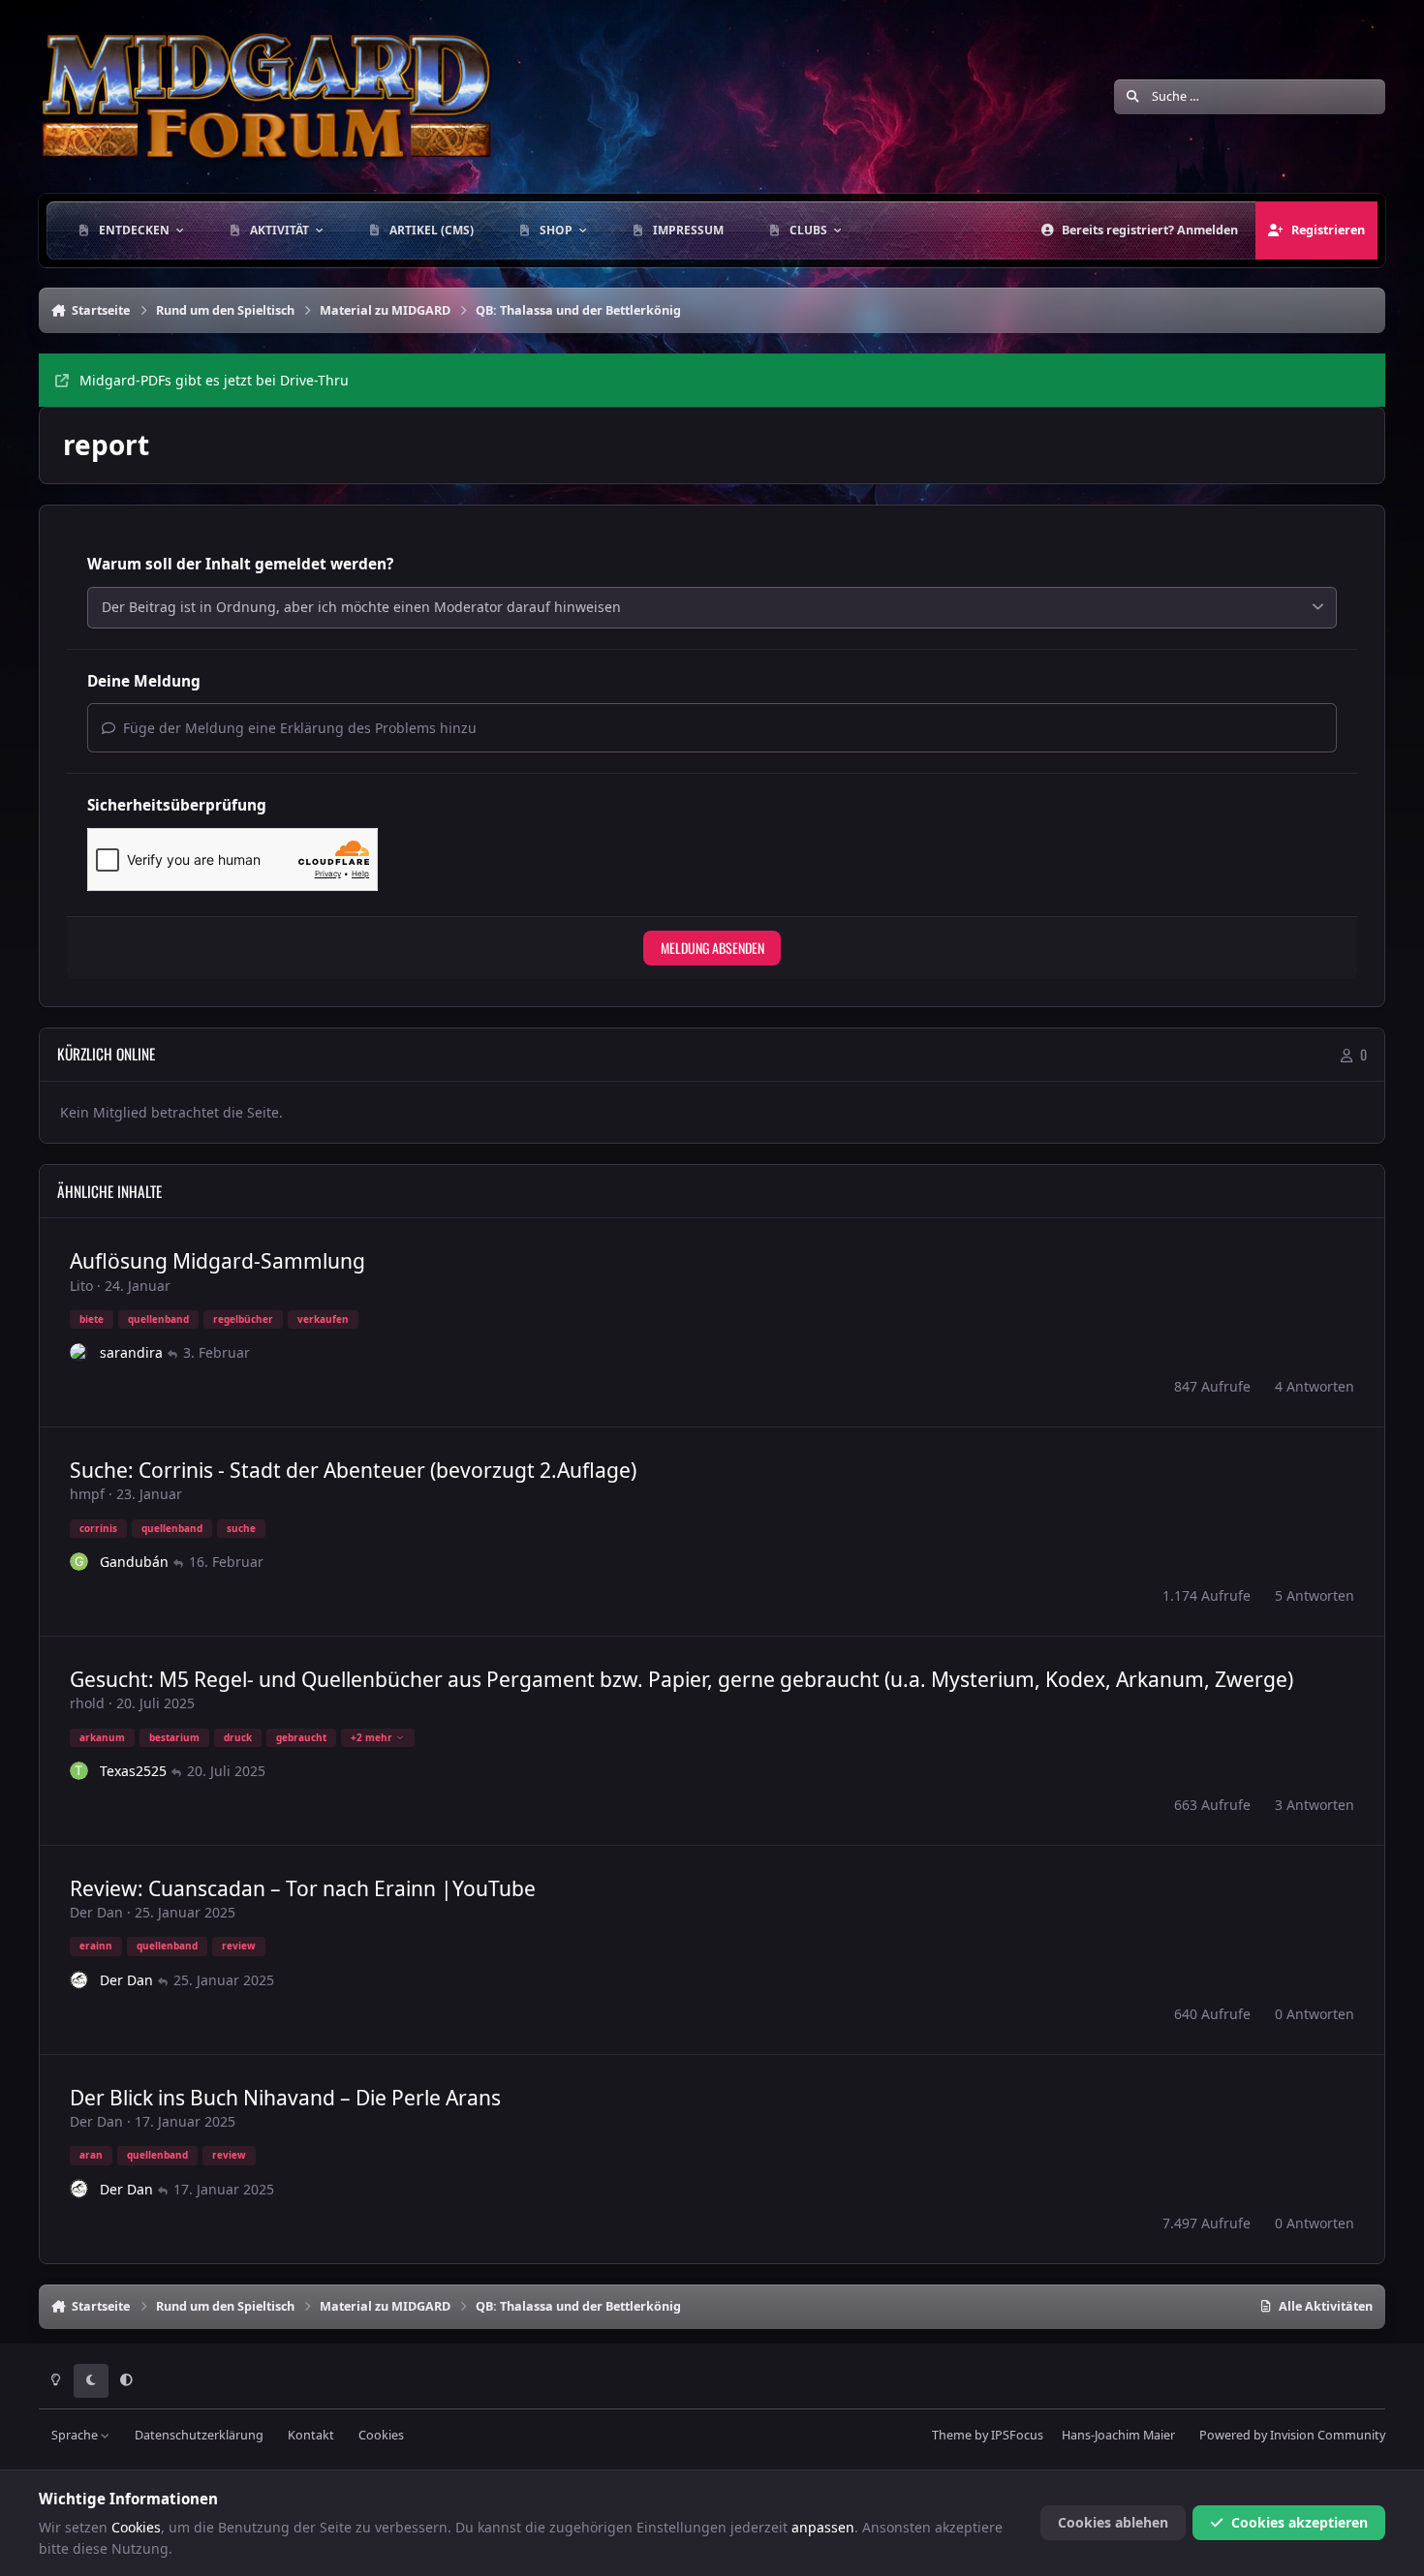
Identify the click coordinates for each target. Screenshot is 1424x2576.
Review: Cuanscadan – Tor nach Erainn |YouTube (303, 1888)
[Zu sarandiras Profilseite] (79, 1353)
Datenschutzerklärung (199, 2435)
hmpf (87, 1494)
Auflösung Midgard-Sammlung (217, 1261)
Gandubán (134, 1562)
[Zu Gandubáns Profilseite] (79, 1562)
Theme (952, 2435)
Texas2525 (133, 1771)
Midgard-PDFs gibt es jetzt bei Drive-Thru (214, 380)
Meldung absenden (712, 948)
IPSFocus (1017, 2435)
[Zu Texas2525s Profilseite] (79, 1771)
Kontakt (311, 2435)
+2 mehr (371, 1737)
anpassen (823, 2527)
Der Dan (96, 1912)
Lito (81, 1286)
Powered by (1292, 2435)
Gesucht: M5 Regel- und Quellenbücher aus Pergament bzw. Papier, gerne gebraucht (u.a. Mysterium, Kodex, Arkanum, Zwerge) (681, 1679)
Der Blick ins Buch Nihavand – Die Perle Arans (285, 2098)
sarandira (131, 1352)
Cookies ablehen (1113, 2522)
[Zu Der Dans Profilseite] (79, 1980)
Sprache (76, 2435)
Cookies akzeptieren (1300, 2522)
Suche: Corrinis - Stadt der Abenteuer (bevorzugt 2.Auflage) (353, 1470)
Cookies (381, 2435)
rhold (87, 1703)
